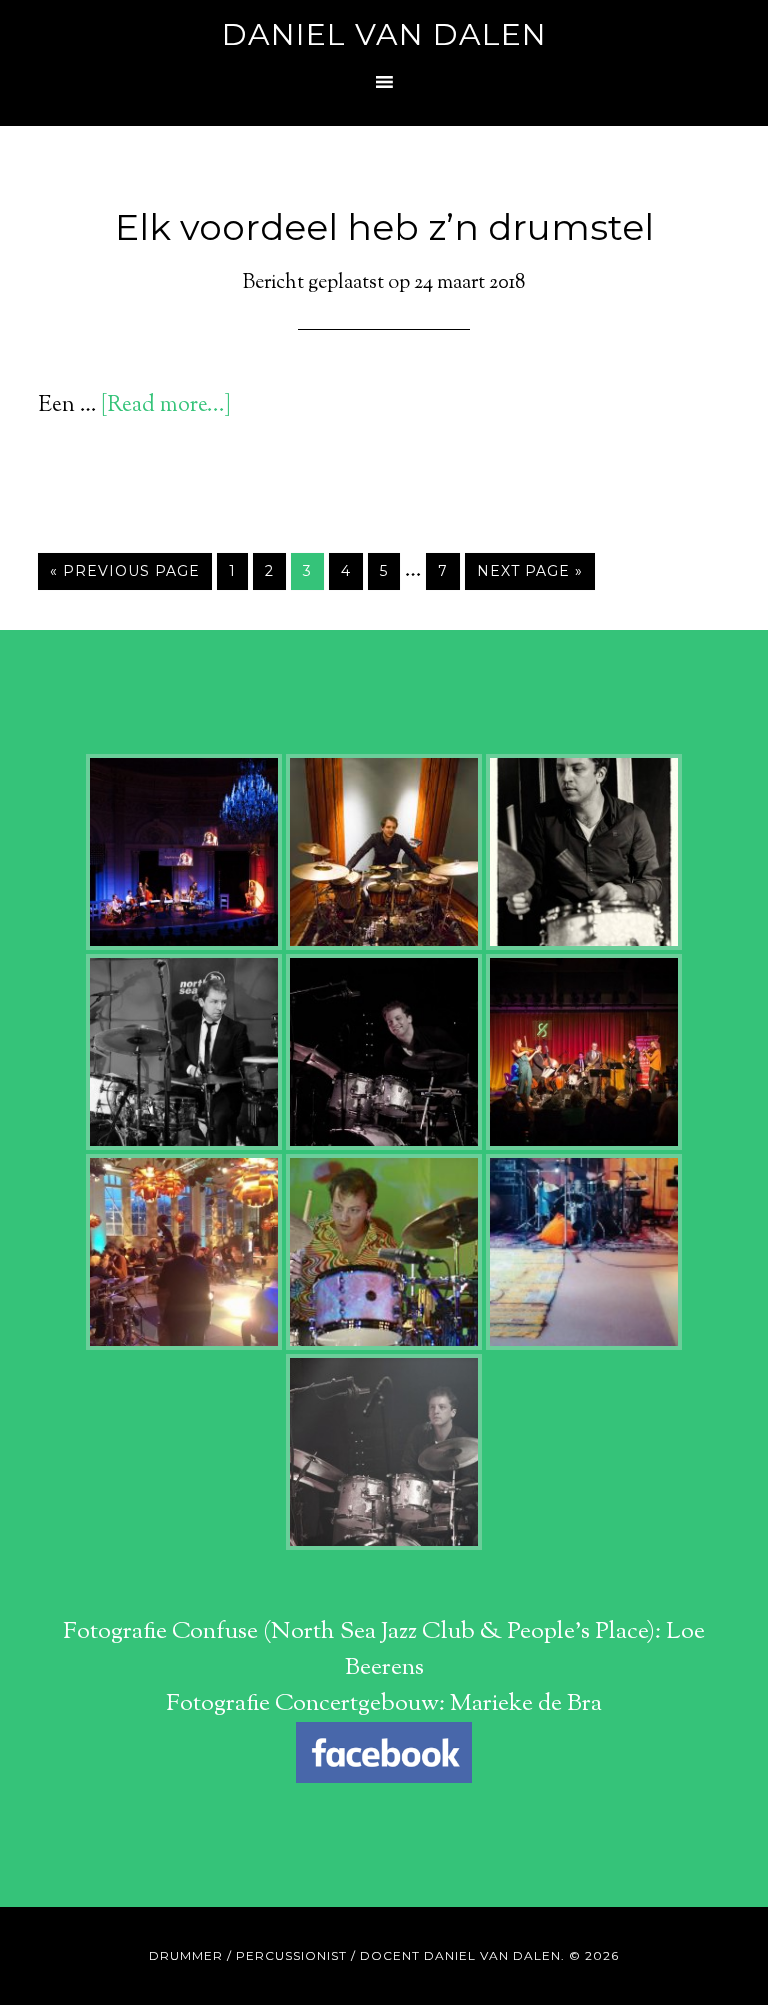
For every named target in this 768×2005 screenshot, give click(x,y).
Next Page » (530, 571)
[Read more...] (166, 406)
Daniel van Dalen (384, 34)
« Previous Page (125, 571)
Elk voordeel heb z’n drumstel (384, 227)
